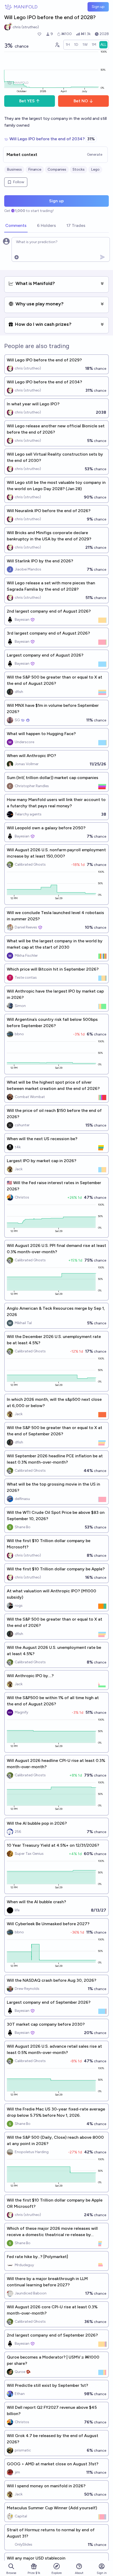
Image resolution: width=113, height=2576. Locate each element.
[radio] (68, 45)
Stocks (79, 169)
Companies (57, 169)
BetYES (27, 101)
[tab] (16, 226)
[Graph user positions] (57, 45)
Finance (35, 169)
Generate (95, 155)
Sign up (98, 7)
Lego (95, 169)
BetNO (81, 101)
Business (14, 169)
